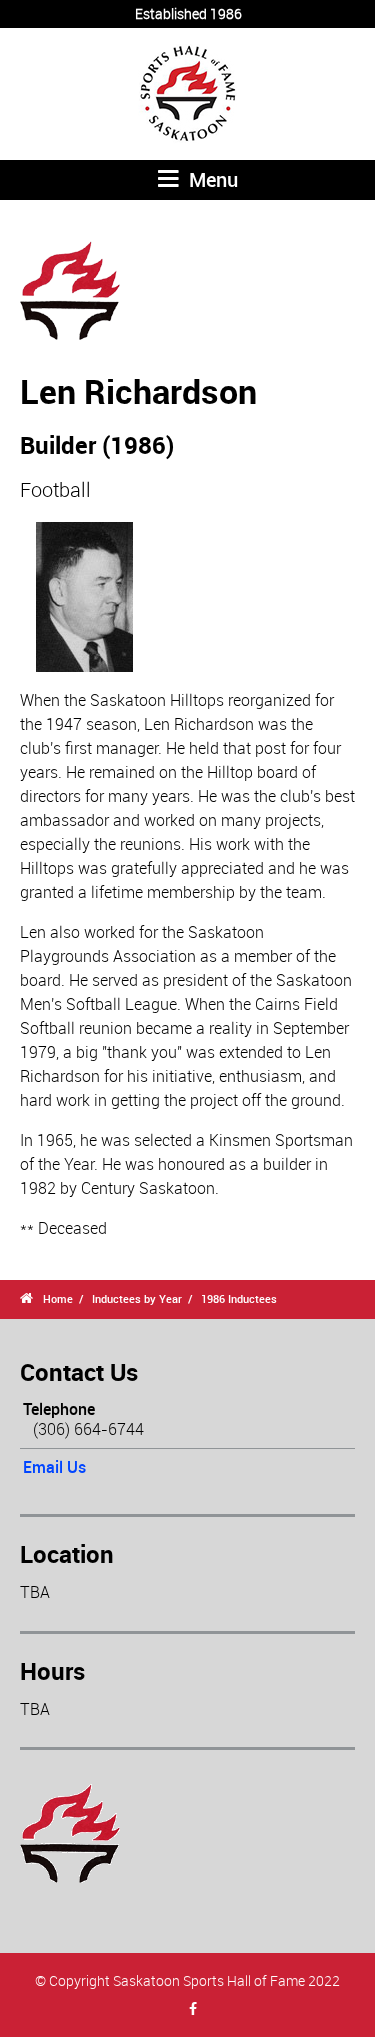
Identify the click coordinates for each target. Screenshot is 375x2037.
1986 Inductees (239, 1298)
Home (58, 1298)
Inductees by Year (137, 1298)
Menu (211, 179)
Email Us (54, 1467)
